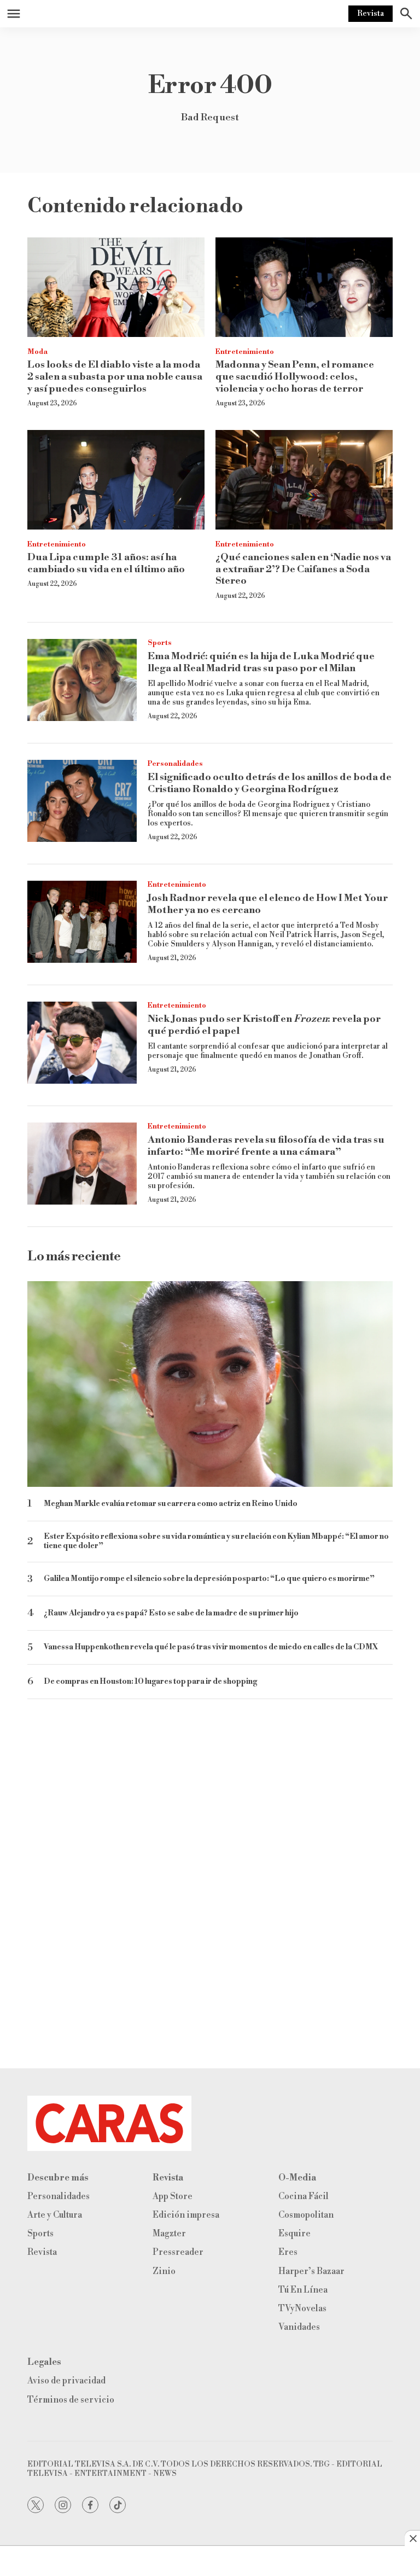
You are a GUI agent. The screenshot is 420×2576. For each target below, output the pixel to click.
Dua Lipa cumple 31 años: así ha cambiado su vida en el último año (106, 563)
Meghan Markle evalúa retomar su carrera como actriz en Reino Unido (171, 1504)
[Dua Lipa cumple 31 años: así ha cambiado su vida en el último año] (116, 480)
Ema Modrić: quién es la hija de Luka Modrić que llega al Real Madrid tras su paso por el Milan (261, 662)
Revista (371, 14)
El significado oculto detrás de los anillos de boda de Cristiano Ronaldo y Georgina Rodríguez (270, 783)
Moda (37, 352)
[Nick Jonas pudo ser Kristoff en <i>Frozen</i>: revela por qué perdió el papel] (82, 1043)
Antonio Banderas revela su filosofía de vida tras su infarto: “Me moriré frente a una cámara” (266, 1146)
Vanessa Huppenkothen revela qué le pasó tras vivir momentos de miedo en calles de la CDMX (211, 1647)
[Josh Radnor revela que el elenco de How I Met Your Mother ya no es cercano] (82, 922)
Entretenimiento (245, 352)
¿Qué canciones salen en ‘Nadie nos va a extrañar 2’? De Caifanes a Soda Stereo (303, 569)
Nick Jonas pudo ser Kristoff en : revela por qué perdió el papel (264, 1025)
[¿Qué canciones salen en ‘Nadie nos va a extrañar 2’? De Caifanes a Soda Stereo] (304, 480)
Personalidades (175, 764)
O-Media (297, 2178)
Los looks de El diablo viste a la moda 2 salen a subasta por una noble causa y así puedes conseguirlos (115, 376)
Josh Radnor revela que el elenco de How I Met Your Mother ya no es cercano (268, 904)
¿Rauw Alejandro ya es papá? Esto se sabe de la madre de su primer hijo (171, 1613)
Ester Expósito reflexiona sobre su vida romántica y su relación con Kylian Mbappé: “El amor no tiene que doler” (216, 1542)
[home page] (210, 2123)
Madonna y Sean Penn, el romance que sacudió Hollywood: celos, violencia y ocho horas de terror (295, 376)
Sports (160, 643)
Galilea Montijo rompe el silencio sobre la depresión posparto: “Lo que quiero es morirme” (209, 1579)
